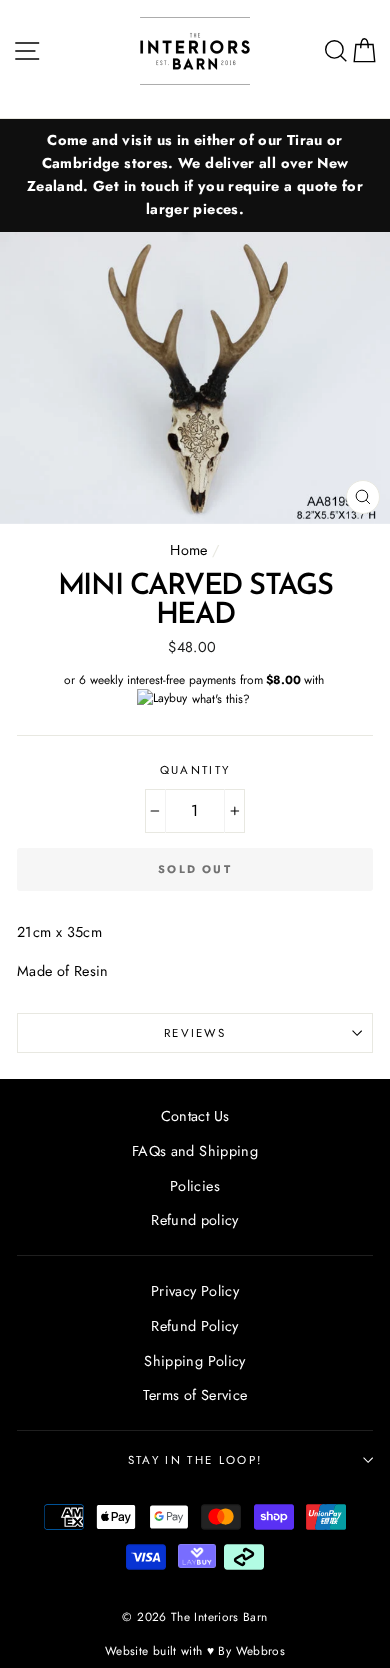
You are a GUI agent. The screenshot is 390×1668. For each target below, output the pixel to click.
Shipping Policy (194, 1361)
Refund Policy (195, 1326)
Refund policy (195, 1220)
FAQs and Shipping (195, 1151)
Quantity (195, 770)
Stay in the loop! (195, 1460)
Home (188, 550)
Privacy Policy (195, 1291)
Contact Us (195, 1116)
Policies (195, 1186)
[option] (195, 175)
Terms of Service (195, 1395)
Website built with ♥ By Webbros (195, 1650)
